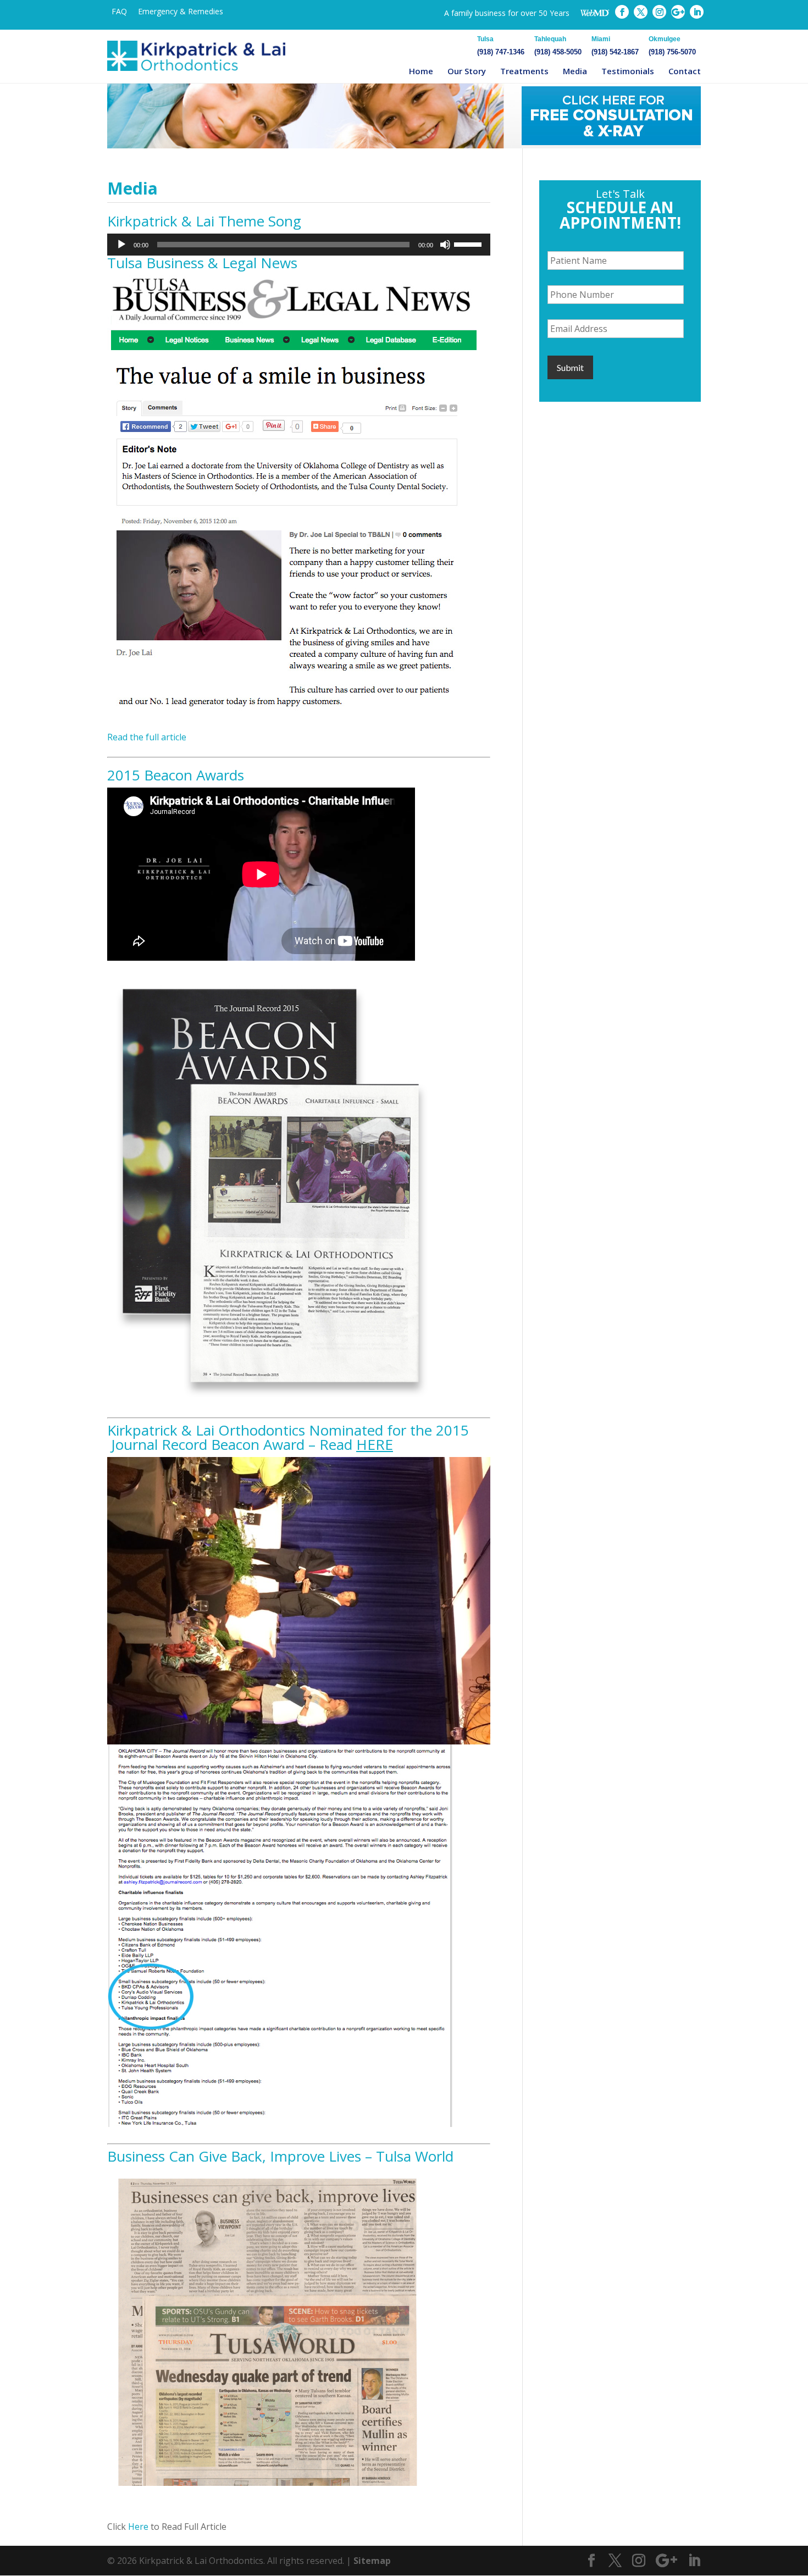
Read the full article (147, 737)
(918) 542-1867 (615, 46)
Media (575, 71)
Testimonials (628, 71)
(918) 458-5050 (558, 46)
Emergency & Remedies (181, 11)
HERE (375, 1444)
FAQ (119, 11)
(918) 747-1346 (501, 46)
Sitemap (372, 2561)
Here (138, 2527)
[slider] (469, 243)
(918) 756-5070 (672, 46)
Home (421, 71)
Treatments (524, 71)
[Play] (121, 245)
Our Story (467, 71)
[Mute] (445, 245)
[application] (299, 245)
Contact (685, 71)
